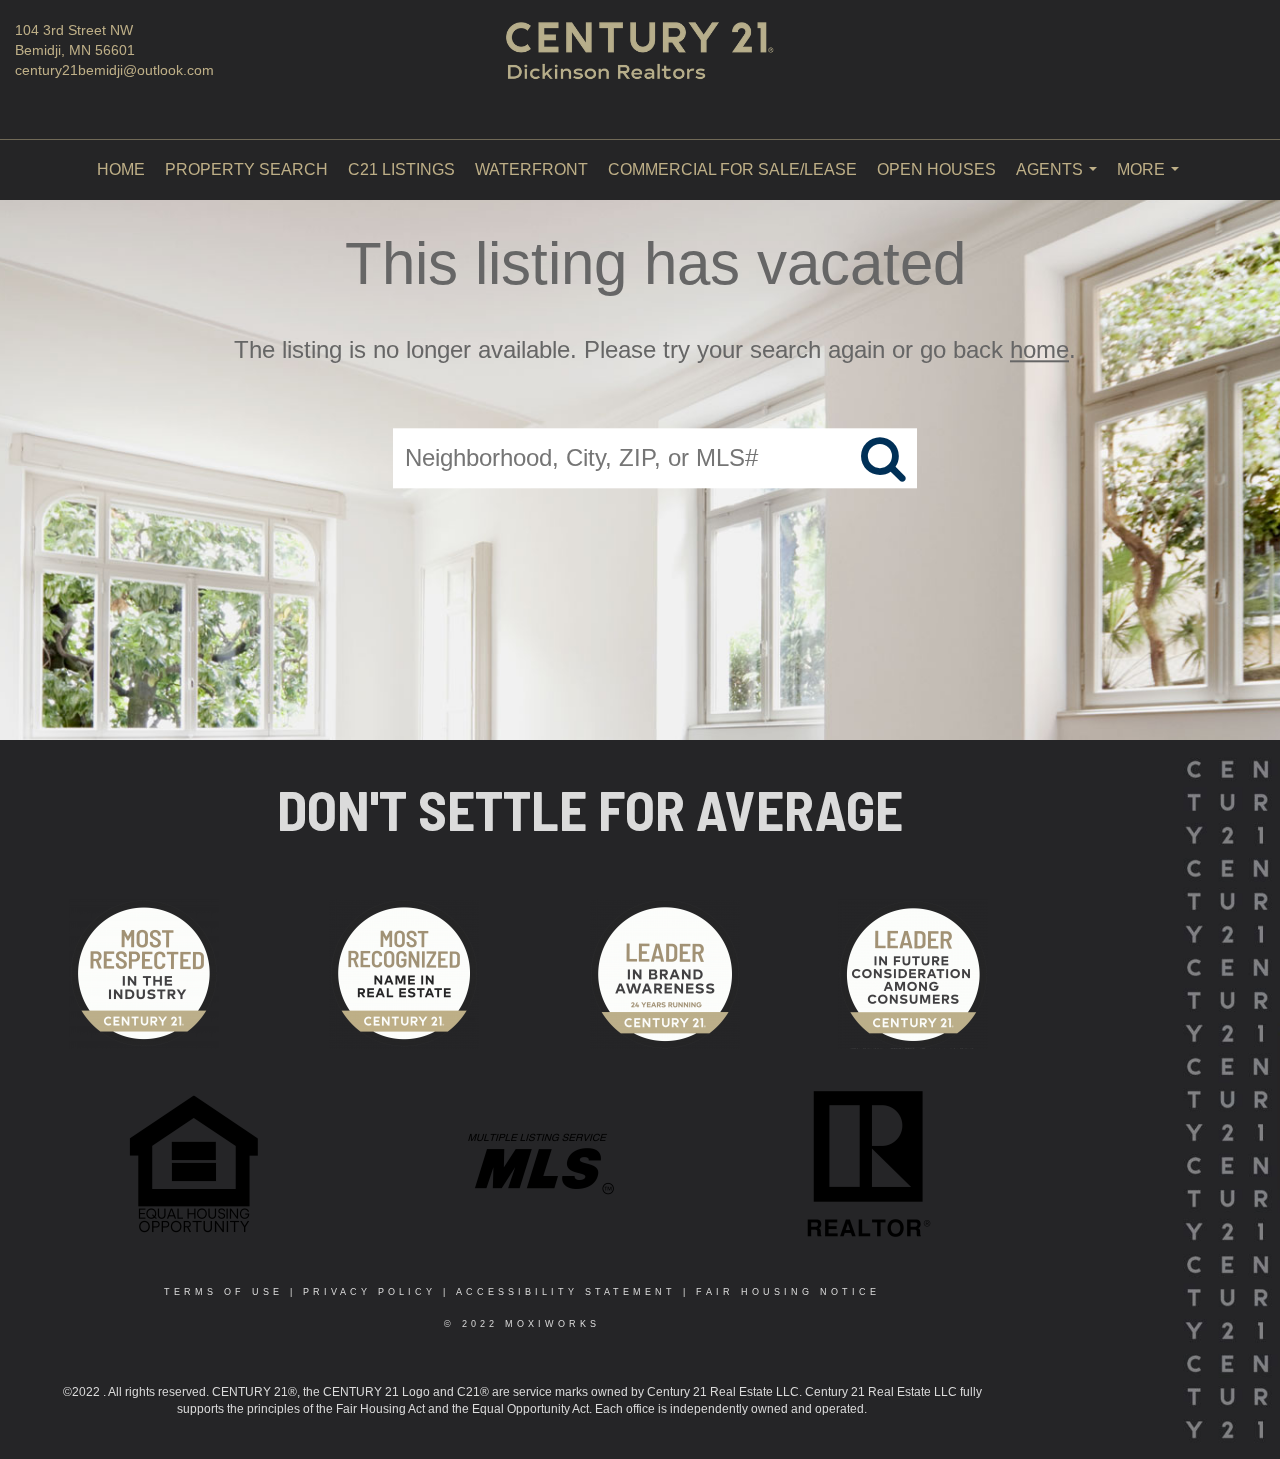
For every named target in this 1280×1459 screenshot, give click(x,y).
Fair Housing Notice (788, 1292)
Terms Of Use (223, 1292)
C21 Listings (401, 169)
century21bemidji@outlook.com (114, 70)
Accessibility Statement (566, 1292)
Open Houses (936, 169)
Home (121, 169)
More (1152, 180)
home (1039, 349)
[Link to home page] (640, 70)
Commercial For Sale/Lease (732, 169)
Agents (1060, 180)
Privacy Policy (369, 1292)
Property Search (246, 169)
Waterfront (531, 169)
